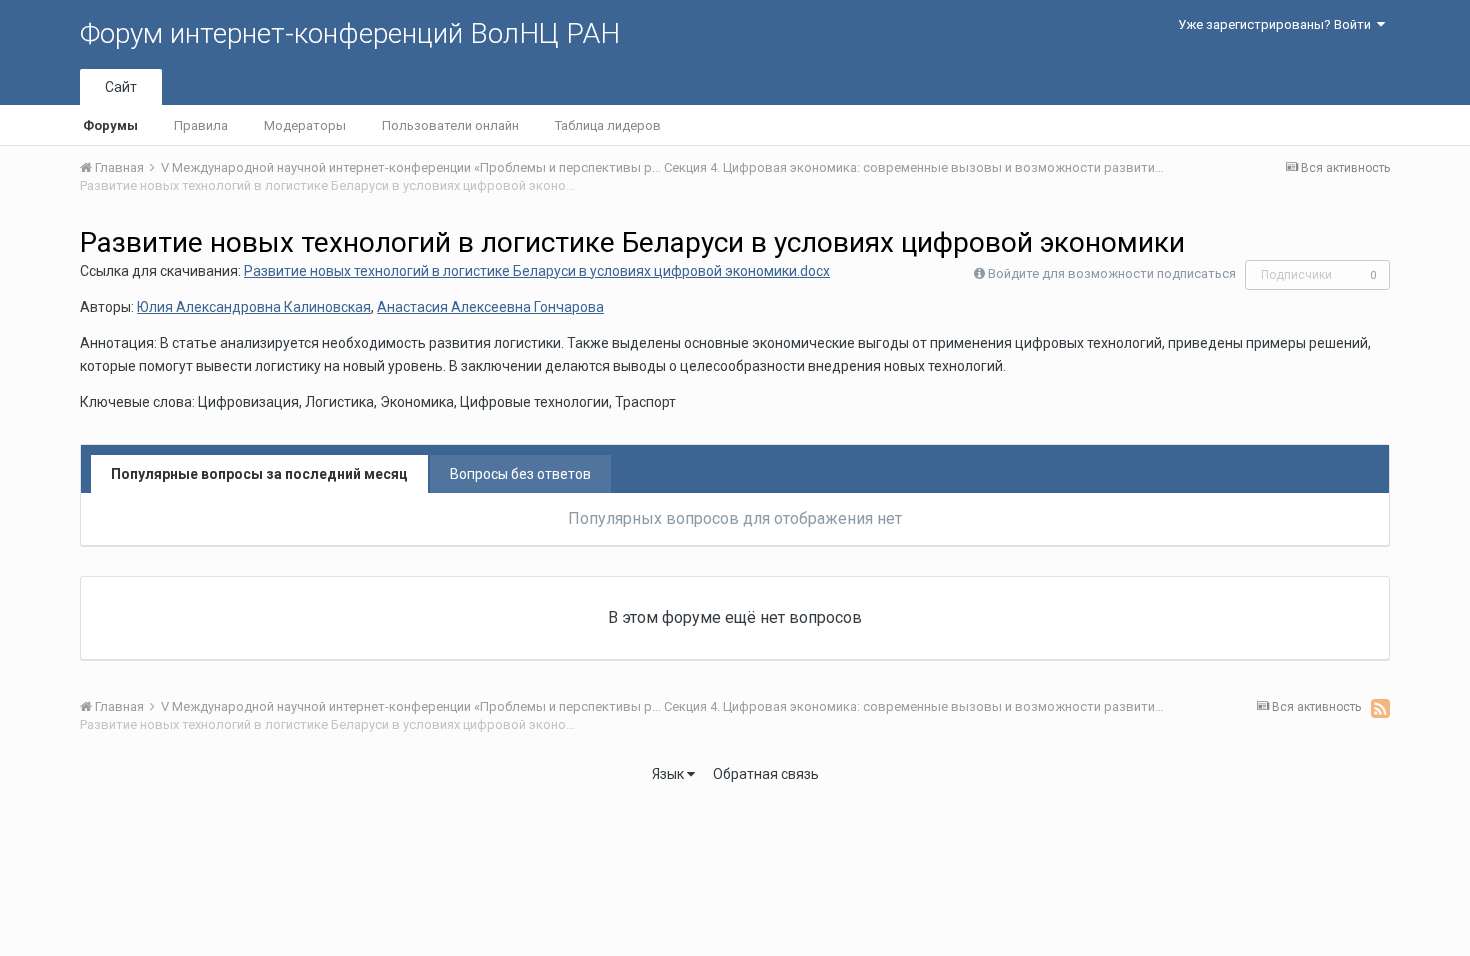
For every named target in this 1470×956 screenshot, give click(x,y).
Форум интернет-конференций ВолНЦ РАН (350, 33)
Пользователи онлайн (450, 125)
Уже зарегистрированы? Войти (1277, 24)
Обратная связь (766, 774)
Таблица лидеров (608, 125)
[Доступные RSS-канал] (1380, 708)
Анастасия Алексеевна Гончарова (490, 307)
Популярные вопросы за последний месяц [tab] (259, 474)
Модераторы (305, 125)
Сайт (121, 87)
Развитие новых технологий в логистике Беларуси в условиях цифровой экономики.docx (537, 271)
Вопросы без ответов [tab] (520, 474)
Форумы (110, 125)
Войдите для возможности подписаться (1112, 273)
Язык (669, 774)
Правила (201, 125)
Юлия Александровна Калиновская (254, 307)
